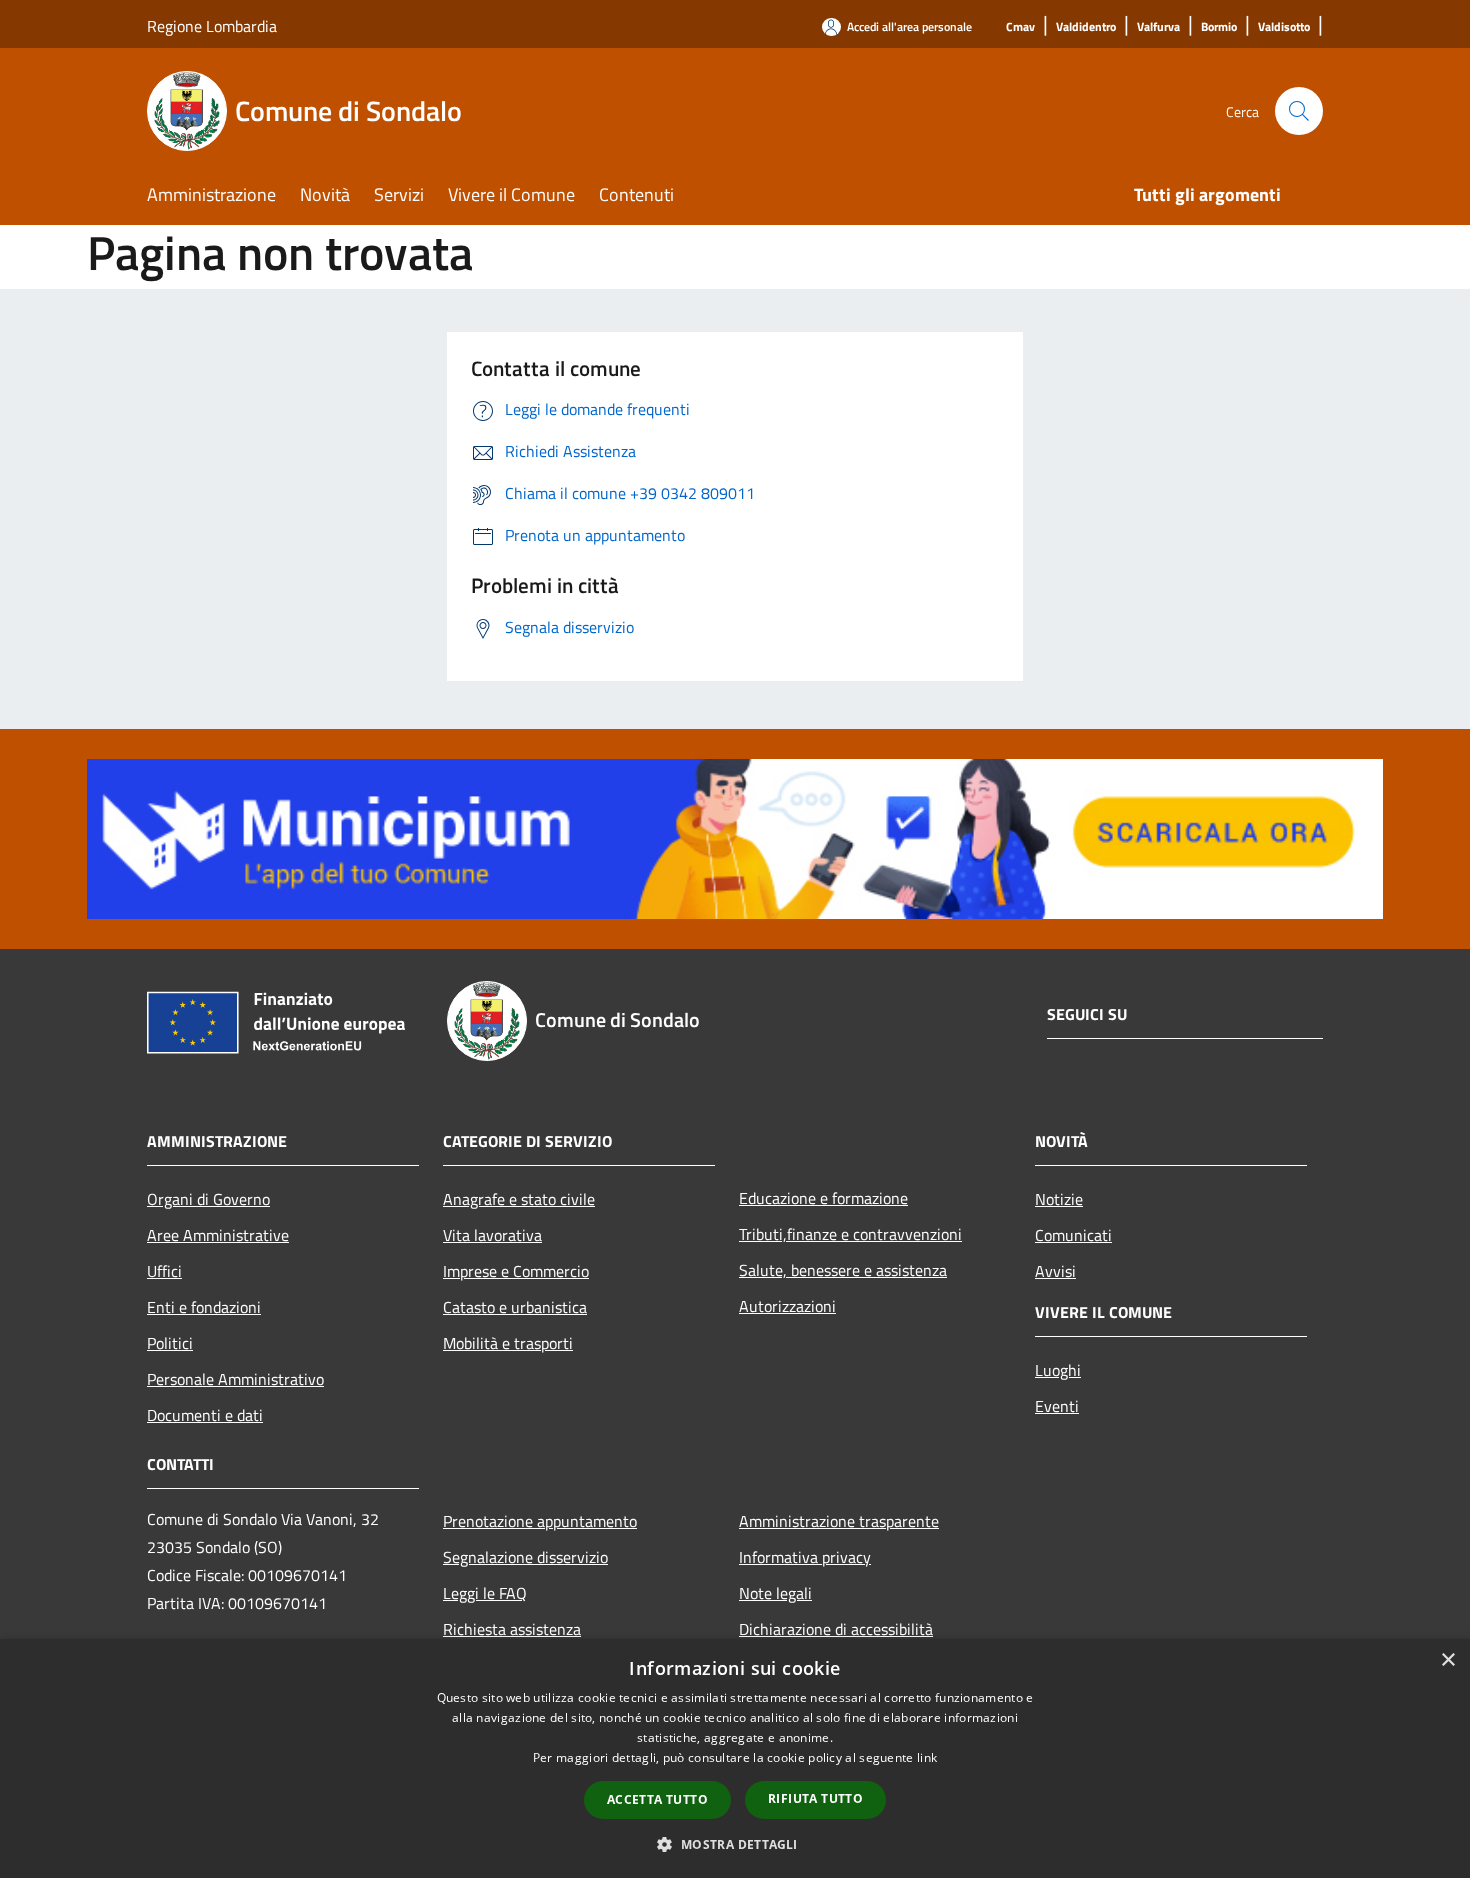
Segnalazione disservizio (525, 1557)
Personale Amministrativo (235, 1379)
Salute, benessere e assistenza (843, 1270)
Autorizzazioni (787, 1306)
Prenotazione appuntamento (540, 1521)
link (927, 1757)
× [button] (1447, 1660)
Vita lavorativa (492, 1235)
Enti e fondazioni (204, 1307)
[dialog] (735, 1758)
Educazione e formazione (823, 1198)
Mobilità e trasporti (508, 1343)
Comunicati (1073, 1235)
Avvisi (1055, 1271)
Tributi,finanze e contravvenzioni (850, 1234)
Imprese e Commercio (516, 1271)
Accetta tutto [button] (657, 1799)
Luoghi (1058, 1370)
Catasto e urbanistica (515, 1307)
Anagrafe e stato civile (519, 1199)
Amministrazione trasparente (839, 1521)
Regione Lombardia (212, 26)
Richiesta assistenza (512, 1629)
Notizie (1059, 1199)
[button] (734, 1844)
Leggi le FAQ (485, 1593)
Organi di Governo (208, 1199)
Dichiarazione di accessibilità (836, 1629)
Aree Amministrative (218, 1235)
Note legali (775, 1593)
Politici (170, 1343)
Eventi (1057, 1406)
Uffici (164, 1271)
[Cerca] (1299, 111)
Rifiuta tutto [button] (815, 1798)
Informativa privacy (805, 1557)
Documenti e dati (205, 1415)
